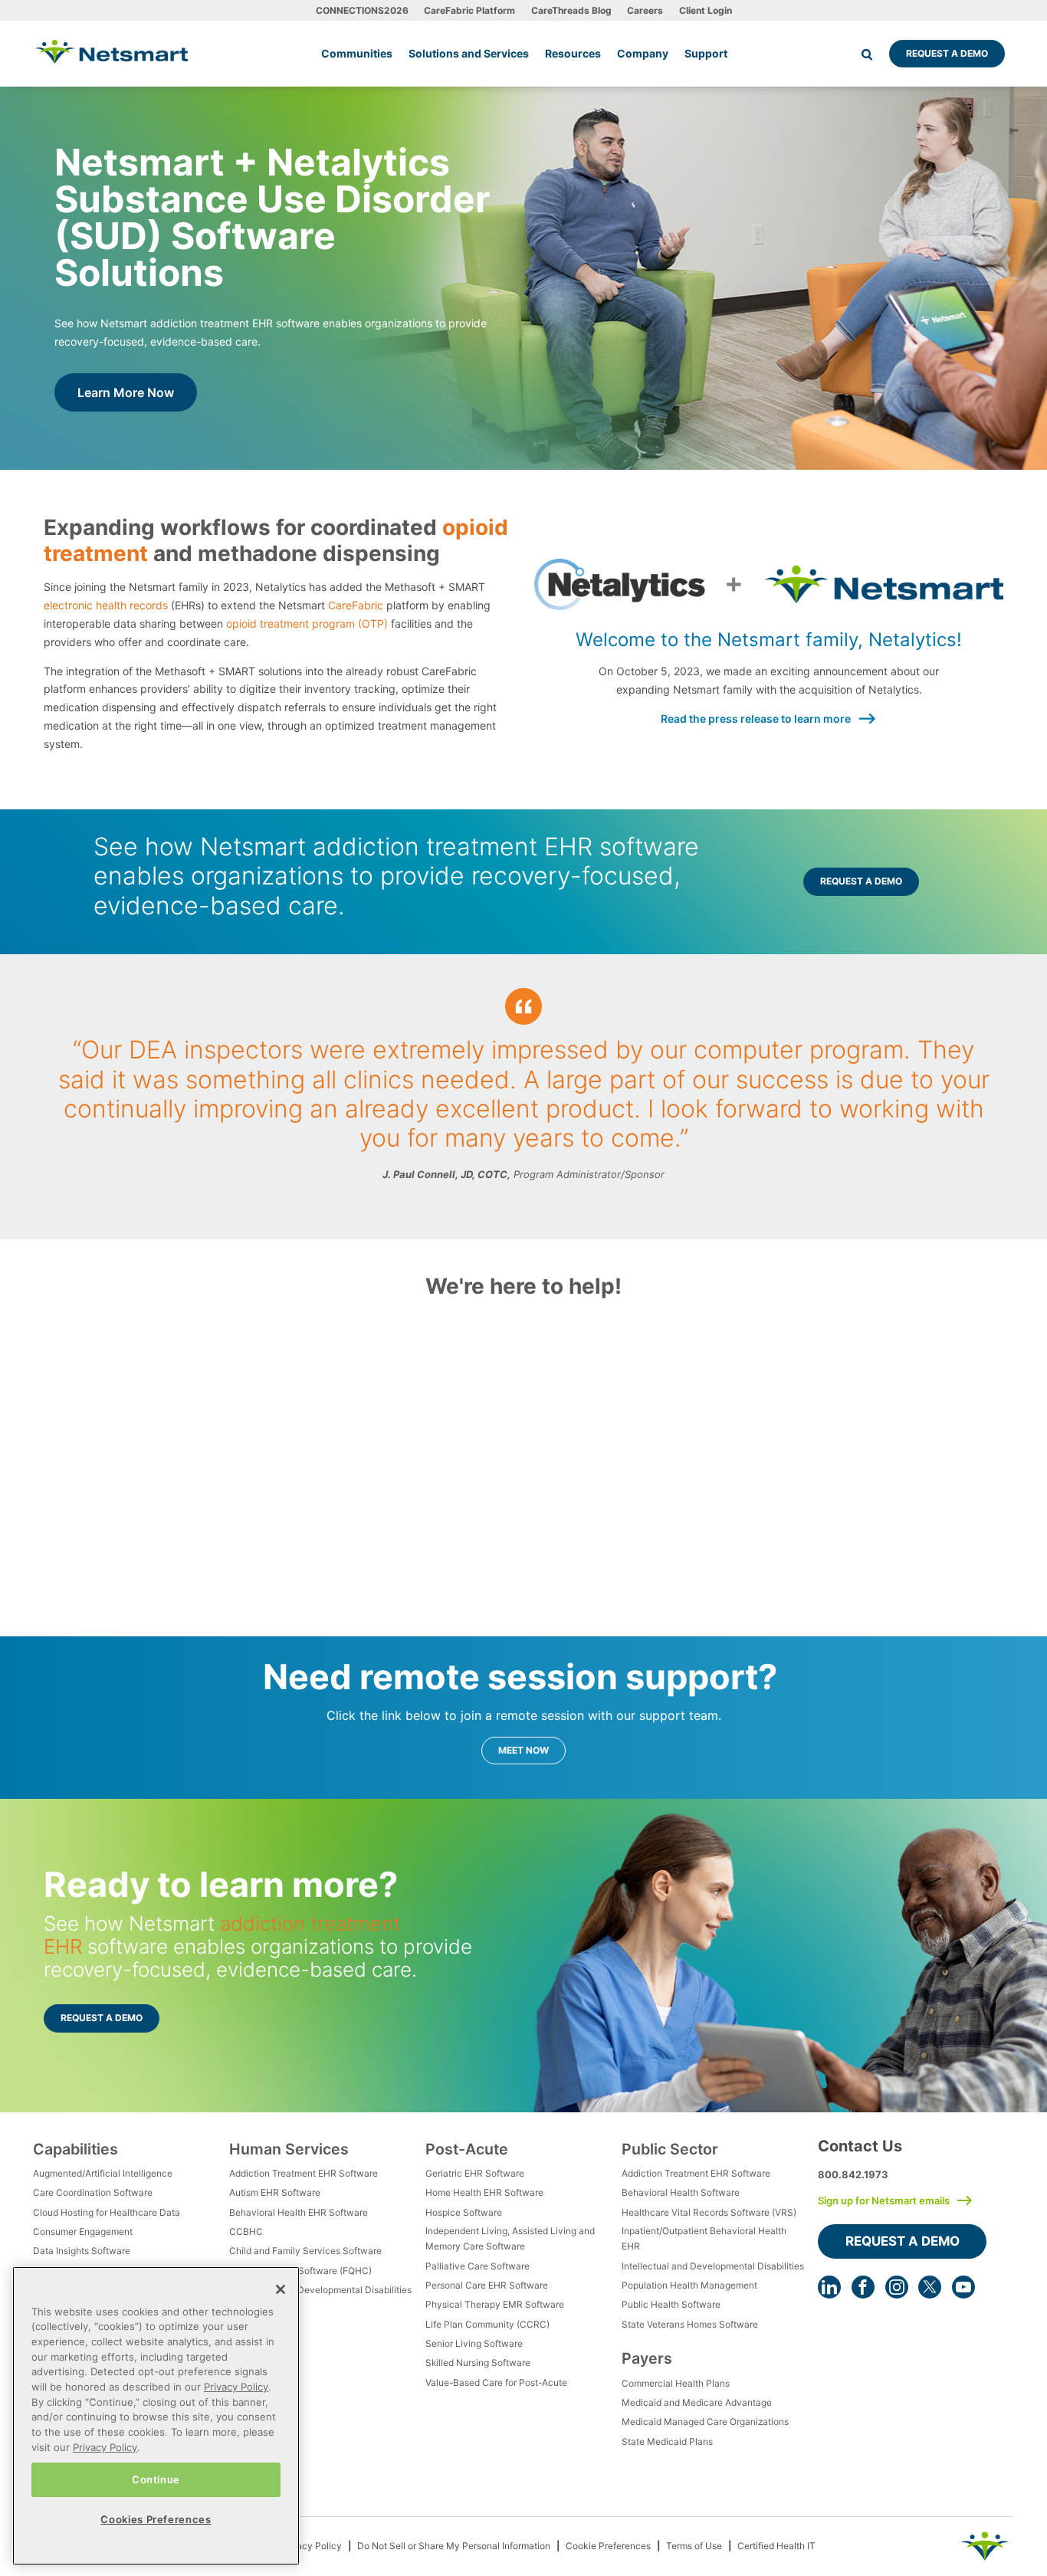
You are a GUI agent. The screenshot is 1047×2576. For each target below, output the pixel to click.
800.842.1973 (853, 2174)
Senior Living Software (474, 2343)
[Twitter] (930, 2287)
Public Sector (670, 2149)
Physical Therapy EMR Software (495, 2304)
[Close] (281, 2289)
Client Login (706, 10)
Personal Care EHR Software (487, 2285)
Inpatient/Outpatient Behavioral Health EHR (704, 2238)
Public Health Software (671, 2304)
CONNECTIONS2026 (362, 10)
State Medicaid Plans (667, 2441)
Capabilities (75, 2149)
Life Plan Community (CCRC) (487, 2324)
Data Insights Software (82, 2251)
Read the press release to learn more (756, 719)
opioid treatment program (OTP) (307, 623)
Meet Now (523, 1750)
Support (706, 53)
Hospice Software (464, 2212)
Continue (156, 2479)
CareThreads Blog (571, 10)
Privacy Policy (311, 2546)
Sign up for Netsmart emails (884, 2200)
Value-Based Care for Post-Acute (496, 2382)
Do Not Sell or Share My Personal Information (454, 2546)
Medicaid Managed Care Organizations (705, 2422)
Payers (647, 2358)
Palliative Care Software (478, 2266)
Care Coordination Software (93, 2192)
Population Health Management (689, 2285)
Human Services (289, 2149)
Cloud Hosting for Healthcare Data (107, 2212)
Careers (645, 10)
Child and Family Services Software (305, 2251)
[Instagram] (897, 2287)
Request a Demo (947, 53)
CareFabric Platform (469, 10)
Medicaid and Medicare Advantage (697, 2402)
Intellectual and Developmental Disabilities (320, 2290)
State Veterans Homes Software (690, 2324)
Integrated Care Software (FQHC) (300, 2271)
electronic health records (106, 605)
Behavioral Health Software (681, 2192)
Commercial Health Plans (676, 2383)
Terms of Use (694, 2546)
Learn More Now (126, 392)
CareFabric (356, 605)
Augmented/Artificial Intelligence (103, 2173)
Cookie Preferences (608, 2546)
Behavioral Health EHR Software (299, 2212)
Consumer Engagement (83, 2231)
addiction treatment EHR (222, 1935)
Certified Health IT (776, 2546)
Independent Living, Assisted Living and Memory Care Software (510, 2238)
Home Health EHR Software (484, 2192)
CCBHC (246, 2231)
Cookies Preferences (156, 2519)
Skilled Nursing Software (478, 2363)
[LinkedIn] (829, 2287)
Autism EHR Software (275, 2192)
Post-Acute (467, 2149)
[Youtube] (963, 2287)
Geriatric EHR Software (475, 2173)
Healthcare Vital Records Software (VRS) (709, 2212)
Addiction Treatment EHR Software (304, 2173)
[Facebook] (863, 2287)
